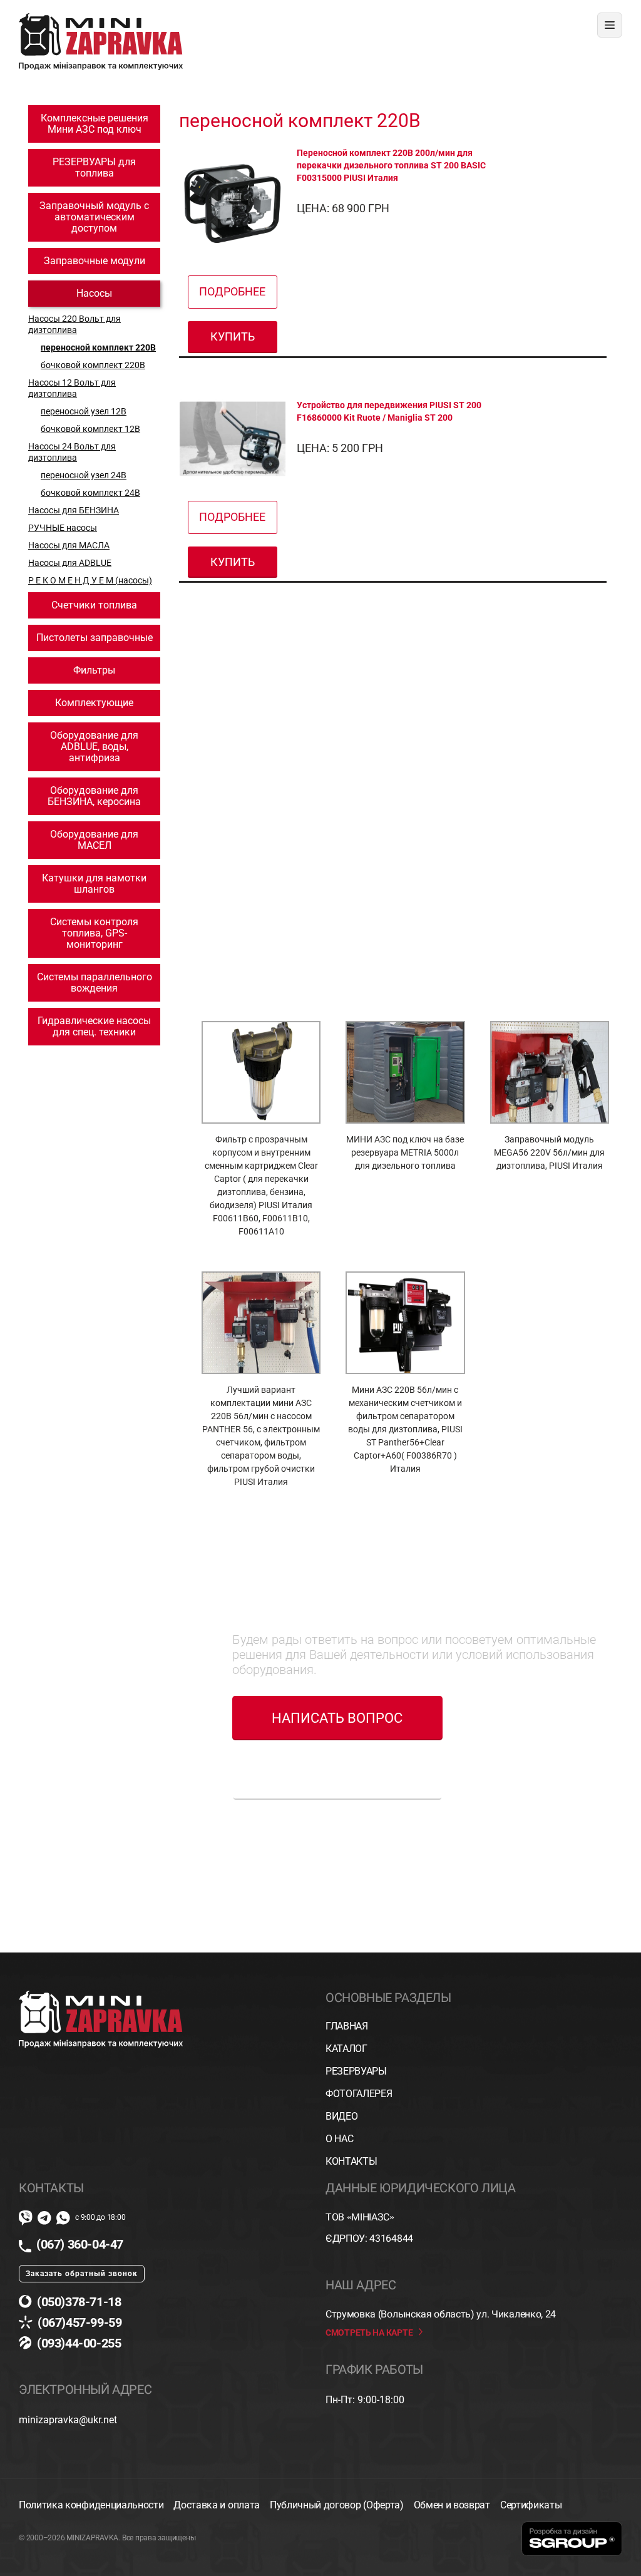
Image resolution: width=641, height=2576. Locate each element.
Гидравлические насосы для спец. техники (94, 1026)
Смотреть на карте (369, 2332)
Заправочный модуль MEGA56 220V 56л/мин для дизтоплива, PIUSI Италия (549, 1152)
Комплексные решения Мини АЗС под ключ (95, 124)
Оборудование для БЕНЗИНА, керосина (94, 796)
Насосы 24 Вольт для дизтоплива (72, 452)
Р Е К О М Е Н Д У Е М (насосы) (90, 580)
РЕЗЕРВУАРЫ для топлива (94, 167)
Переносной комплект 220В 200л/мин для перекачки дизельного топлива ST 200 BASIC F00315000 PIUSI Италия (391, 165)
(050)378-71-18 (79, 2302)
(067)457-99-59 (79, 2322)
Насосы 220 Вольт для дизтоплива (74, 324)
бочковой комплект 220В (93, 365)
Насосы (94, 293)
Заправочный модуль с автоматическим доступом (94, 217)
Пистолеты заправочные (95, 638)
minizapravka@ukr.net (68, 2420)
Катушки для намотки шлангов (94, 884)
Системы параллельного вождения (95, 983)
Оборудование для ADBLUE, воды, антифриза (94, 747)
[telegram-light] (44, 2218)
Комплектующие (94, 703)
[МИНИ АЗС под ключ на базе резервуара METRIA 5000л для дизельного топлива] (405, 1072)
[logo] (101, 17)
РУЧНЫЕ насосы (63, 528)
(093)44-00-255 (79, 2343)
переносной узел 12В (84, 411)
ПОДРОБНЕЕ (232, 291)
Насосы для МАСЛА (69, 545)
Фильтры (94, 670)
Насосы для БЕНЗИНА (74, 510)
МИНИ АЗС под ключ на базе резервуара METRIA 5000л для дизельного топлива (405, 1152)
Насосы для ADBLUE (70, 563)
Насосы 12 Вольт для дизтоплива (72, 388)
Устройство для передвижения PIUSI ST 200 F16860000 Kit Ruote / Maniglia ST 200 (389, 411)
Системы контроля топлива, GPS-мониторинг (94, 933)
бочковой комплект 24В (90, 493)
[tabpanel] (405, 1287)
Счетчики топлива (94, 605)
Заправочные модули (95, 261)
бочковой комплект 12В (90, 429)
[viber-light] (26, 2218)
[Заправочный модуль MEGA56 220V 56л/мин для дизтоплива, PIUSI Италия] (550, 1072)
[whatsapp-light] (63, 2218)
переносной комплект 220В (98, 347)
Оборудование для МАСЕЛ (94, 840)
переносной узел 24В (84, 475)
